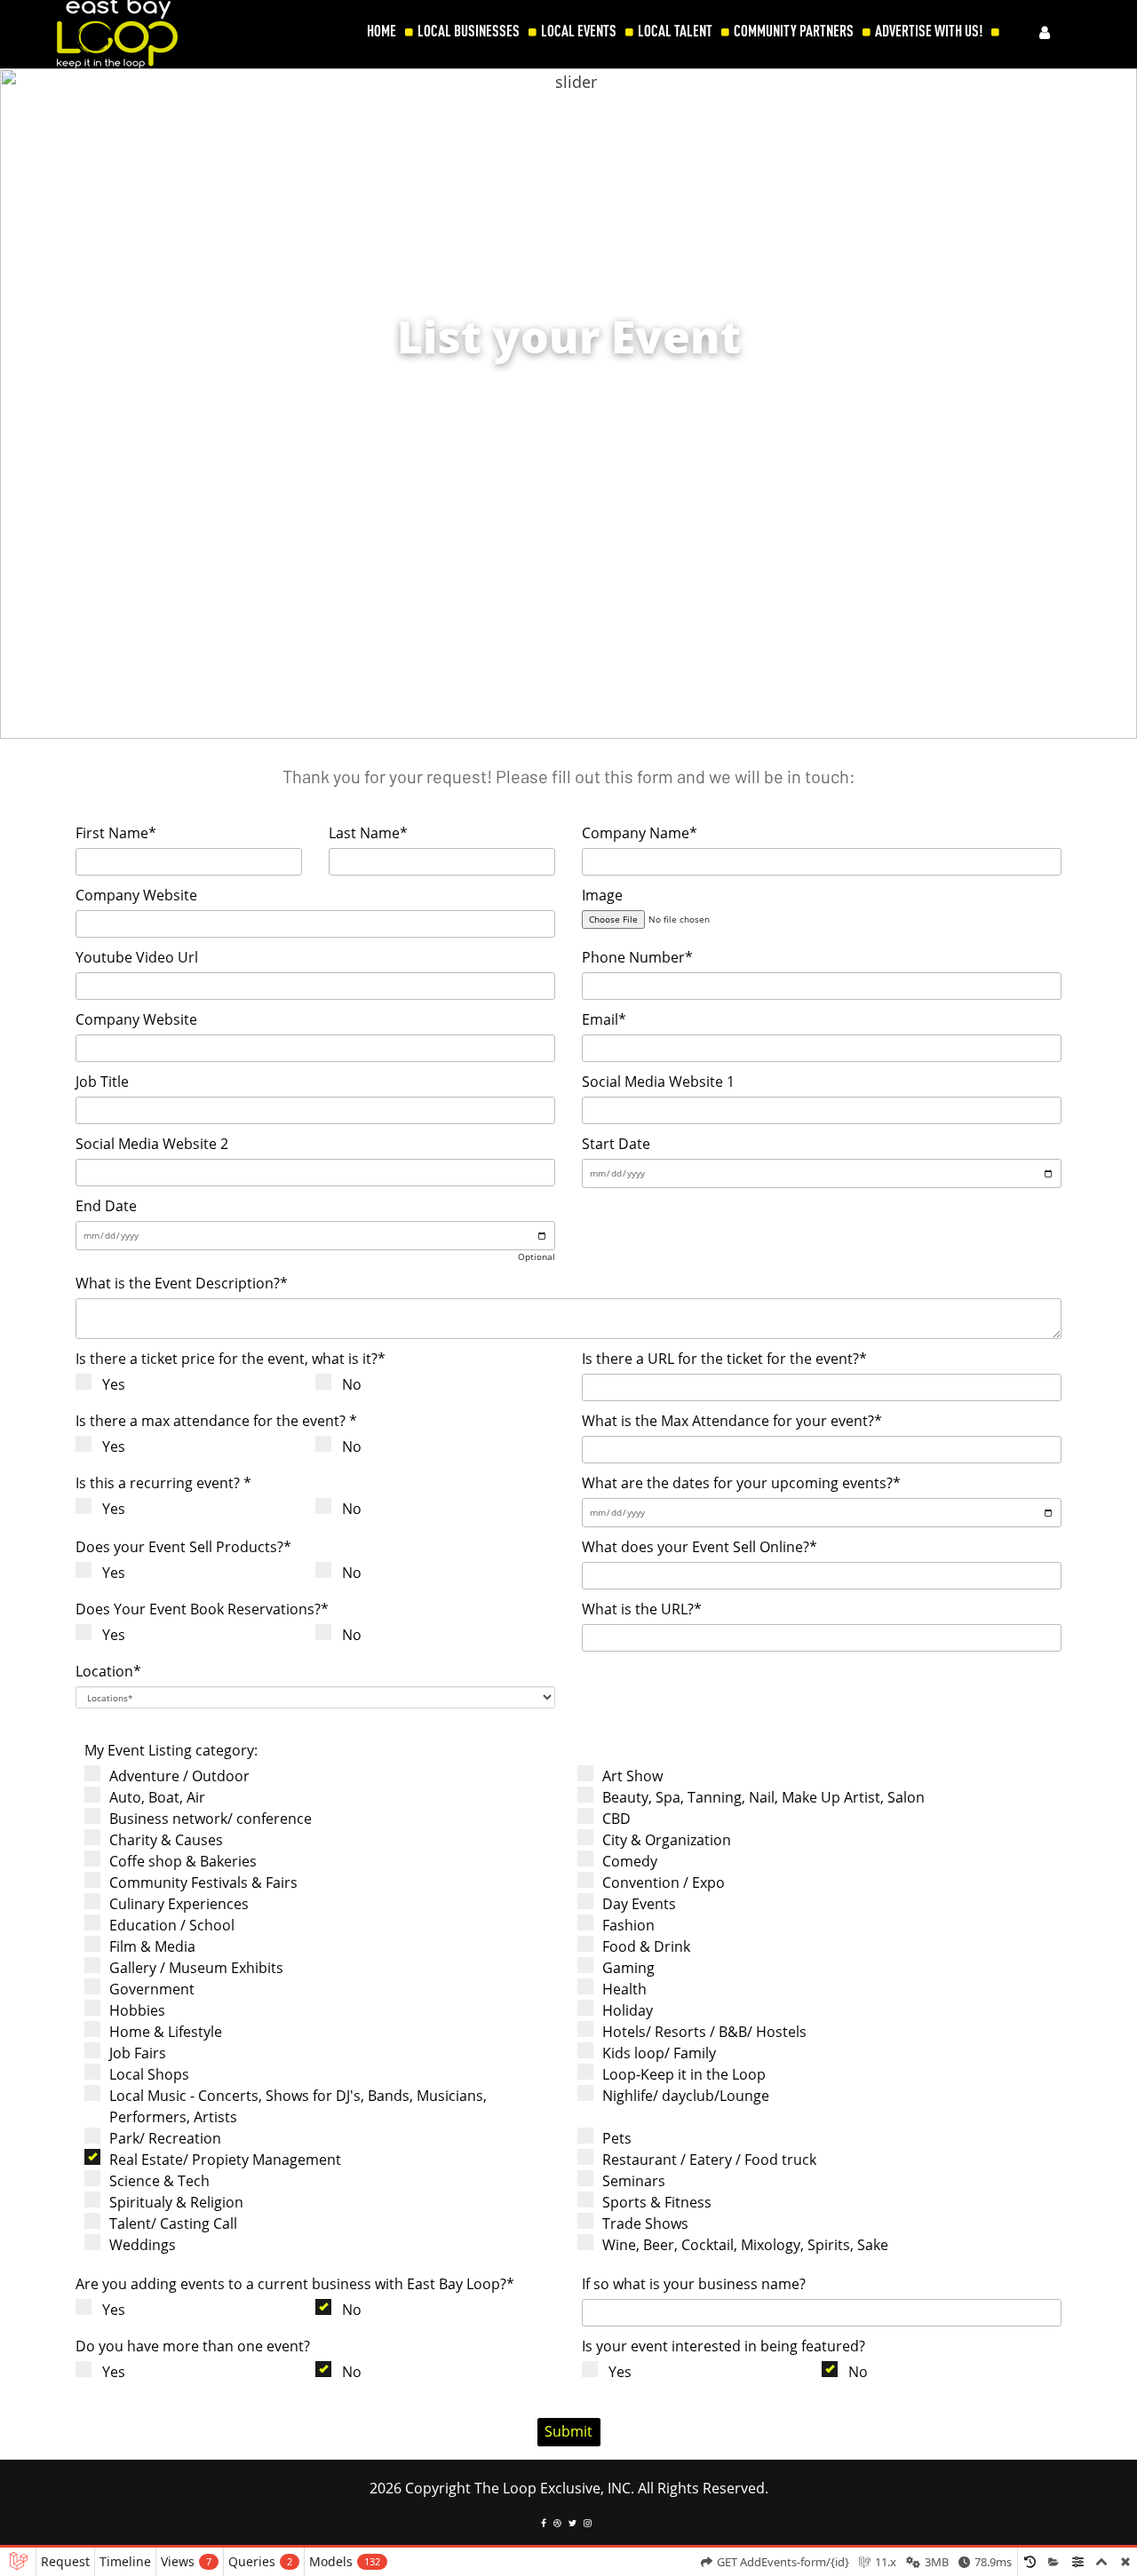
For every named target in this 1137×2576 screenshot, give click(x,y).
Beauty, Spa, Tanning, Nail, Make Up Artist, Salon (763, 1797)
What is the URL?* (642, 1609)
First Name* (116, 833)
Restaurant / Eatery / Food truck (709, 2160)
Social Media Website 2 (152, 1144)
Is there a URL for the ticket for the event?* (724, 1359)
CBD (616, 1819)
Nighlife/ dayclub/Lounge (686, 2096)
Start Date (616, 1144)
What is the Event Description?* (182, 1283)
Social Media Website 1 (658, 1082)
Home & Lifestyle (166, 2032)
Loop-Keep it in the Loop (684, 2074)
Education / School (172, 1925)
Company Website (136, 895)
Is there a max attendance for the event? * (216, 1421)
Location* (108, 1671)
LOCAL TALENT (675, 31)
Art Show (632, 1776)
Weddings (143, 2245)
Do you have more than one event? (193, 2346)
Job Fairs (138, 2053)
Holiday (628, 2010)
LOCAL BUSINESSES (469, 31)
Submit (568, 2431)
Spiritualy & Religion (176, 2202)
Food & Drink (646, 1946)
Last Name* (368, 833)
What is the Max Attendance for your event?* (732, 1421)
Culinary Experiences (179, 1904)
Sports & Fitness (657, 2202)
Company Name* (640, 833)
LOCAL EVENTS (579, 31)
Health (624, 1989)
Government (152, 1989)
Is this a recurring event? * (163, 1483)
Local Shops (149, 2074)
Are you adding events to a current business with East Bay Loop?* (295, 2284)
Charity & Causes (166, 1840)
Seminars (634, 2181)
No (352, 1384)
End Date (106, 1206)
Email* (604, 1019)
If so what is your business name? (694, 2284)
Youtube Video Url (137, 957)
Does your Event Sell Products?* (183, 1547)
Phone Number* (637, 957)
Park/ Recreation (165, 2138)
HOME (382, 31)
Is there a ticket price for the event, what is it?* (231, 1359)
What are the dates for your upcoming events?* (741, 1483)
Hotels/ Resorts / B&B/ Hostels (704, 2032)
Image (602, 895)
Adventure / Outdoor (179, 1776)
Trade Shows (645, 2223)
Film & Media (152, 1946)
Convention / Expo (664, 1882)
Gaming (628, 1968)
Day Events (639, 1904)
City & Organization (667, 1840)
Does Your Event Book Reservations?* (202, 1609)
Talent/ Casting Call (173, 2223)
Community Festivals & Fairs (203, 1882)
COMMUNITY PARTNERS (794, 31)
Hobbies (137, 2010)
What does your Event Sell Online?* (700, 1547)
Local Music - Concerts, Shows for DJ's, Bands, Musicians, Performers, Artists (298, 2106)
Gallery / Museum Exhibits (196, 1968)
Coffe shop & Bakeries (183, 1861)
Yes (114, 1384)
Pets (617, 2138)
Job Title (102, 1082)
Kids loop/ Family (659, 2053)
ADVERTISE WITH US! (929, 31)
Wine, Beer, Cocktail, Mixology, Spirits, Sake (745, 2245)
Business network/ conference (211, 1819)
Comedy (630, 1861)
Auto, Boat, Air (157, 1797)
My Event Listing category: (171, 1750)
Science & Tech (159, 2181)
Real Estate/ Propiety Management (225, 2160)
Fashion (628, 1925)
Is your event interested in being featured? (724, 2346)
